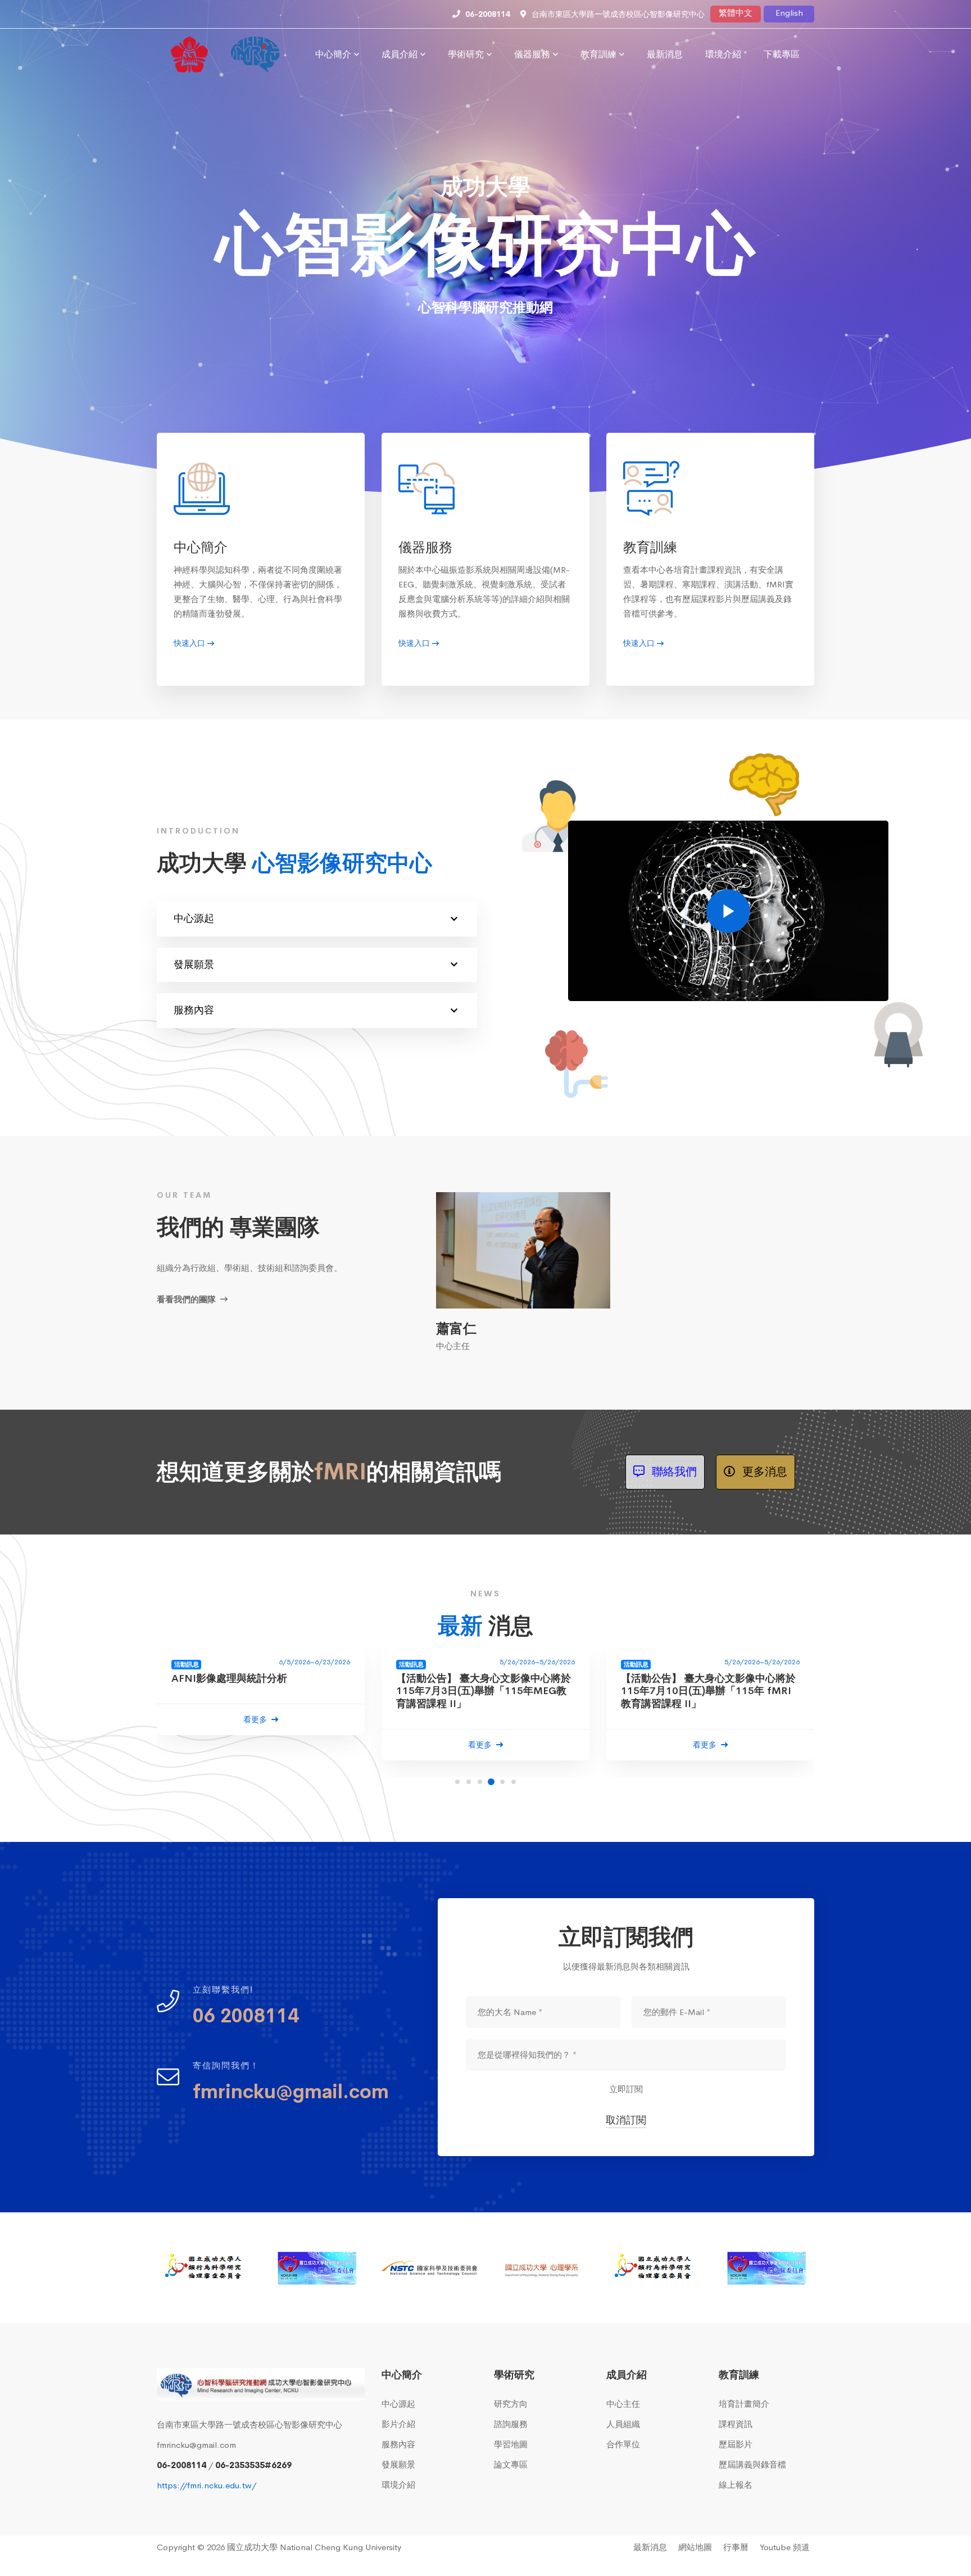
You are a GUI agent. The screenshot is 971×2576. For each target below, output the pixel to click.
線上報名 (736, 2485)
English (789, 13)
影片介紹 (398, 2424)
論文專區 (511, 2464)
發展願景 (194, 965)
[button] (457, 1782)
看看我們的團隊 (187, 1299)
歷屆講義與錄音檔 (752, 2464)
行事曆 (736, 2547)
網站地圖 (695, 2547)
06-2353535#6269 (253, 2465)
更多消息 (763, 1472)
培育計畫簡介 (744, 2404)
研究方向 (511, 2404)
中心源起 (194, 918)
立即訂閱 (626, 2089)
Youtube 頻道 (785, 2547)
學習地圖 (511, 2444)
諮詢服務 (511, 2424)
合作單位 (623, 2444)
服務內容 (194, 1010)
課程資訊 (736, 2424)
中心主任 (623, 2404)
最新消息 (650, 2547)
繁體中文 (736, 13)
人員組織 (623, 2424)
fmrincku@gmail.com (196, 2445)
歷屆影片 (736, 2444)
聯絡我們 (673, 1472)
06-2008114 (182, 2465)
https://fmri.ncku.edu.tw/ (207, 2485)
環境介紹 (398, 2485)
